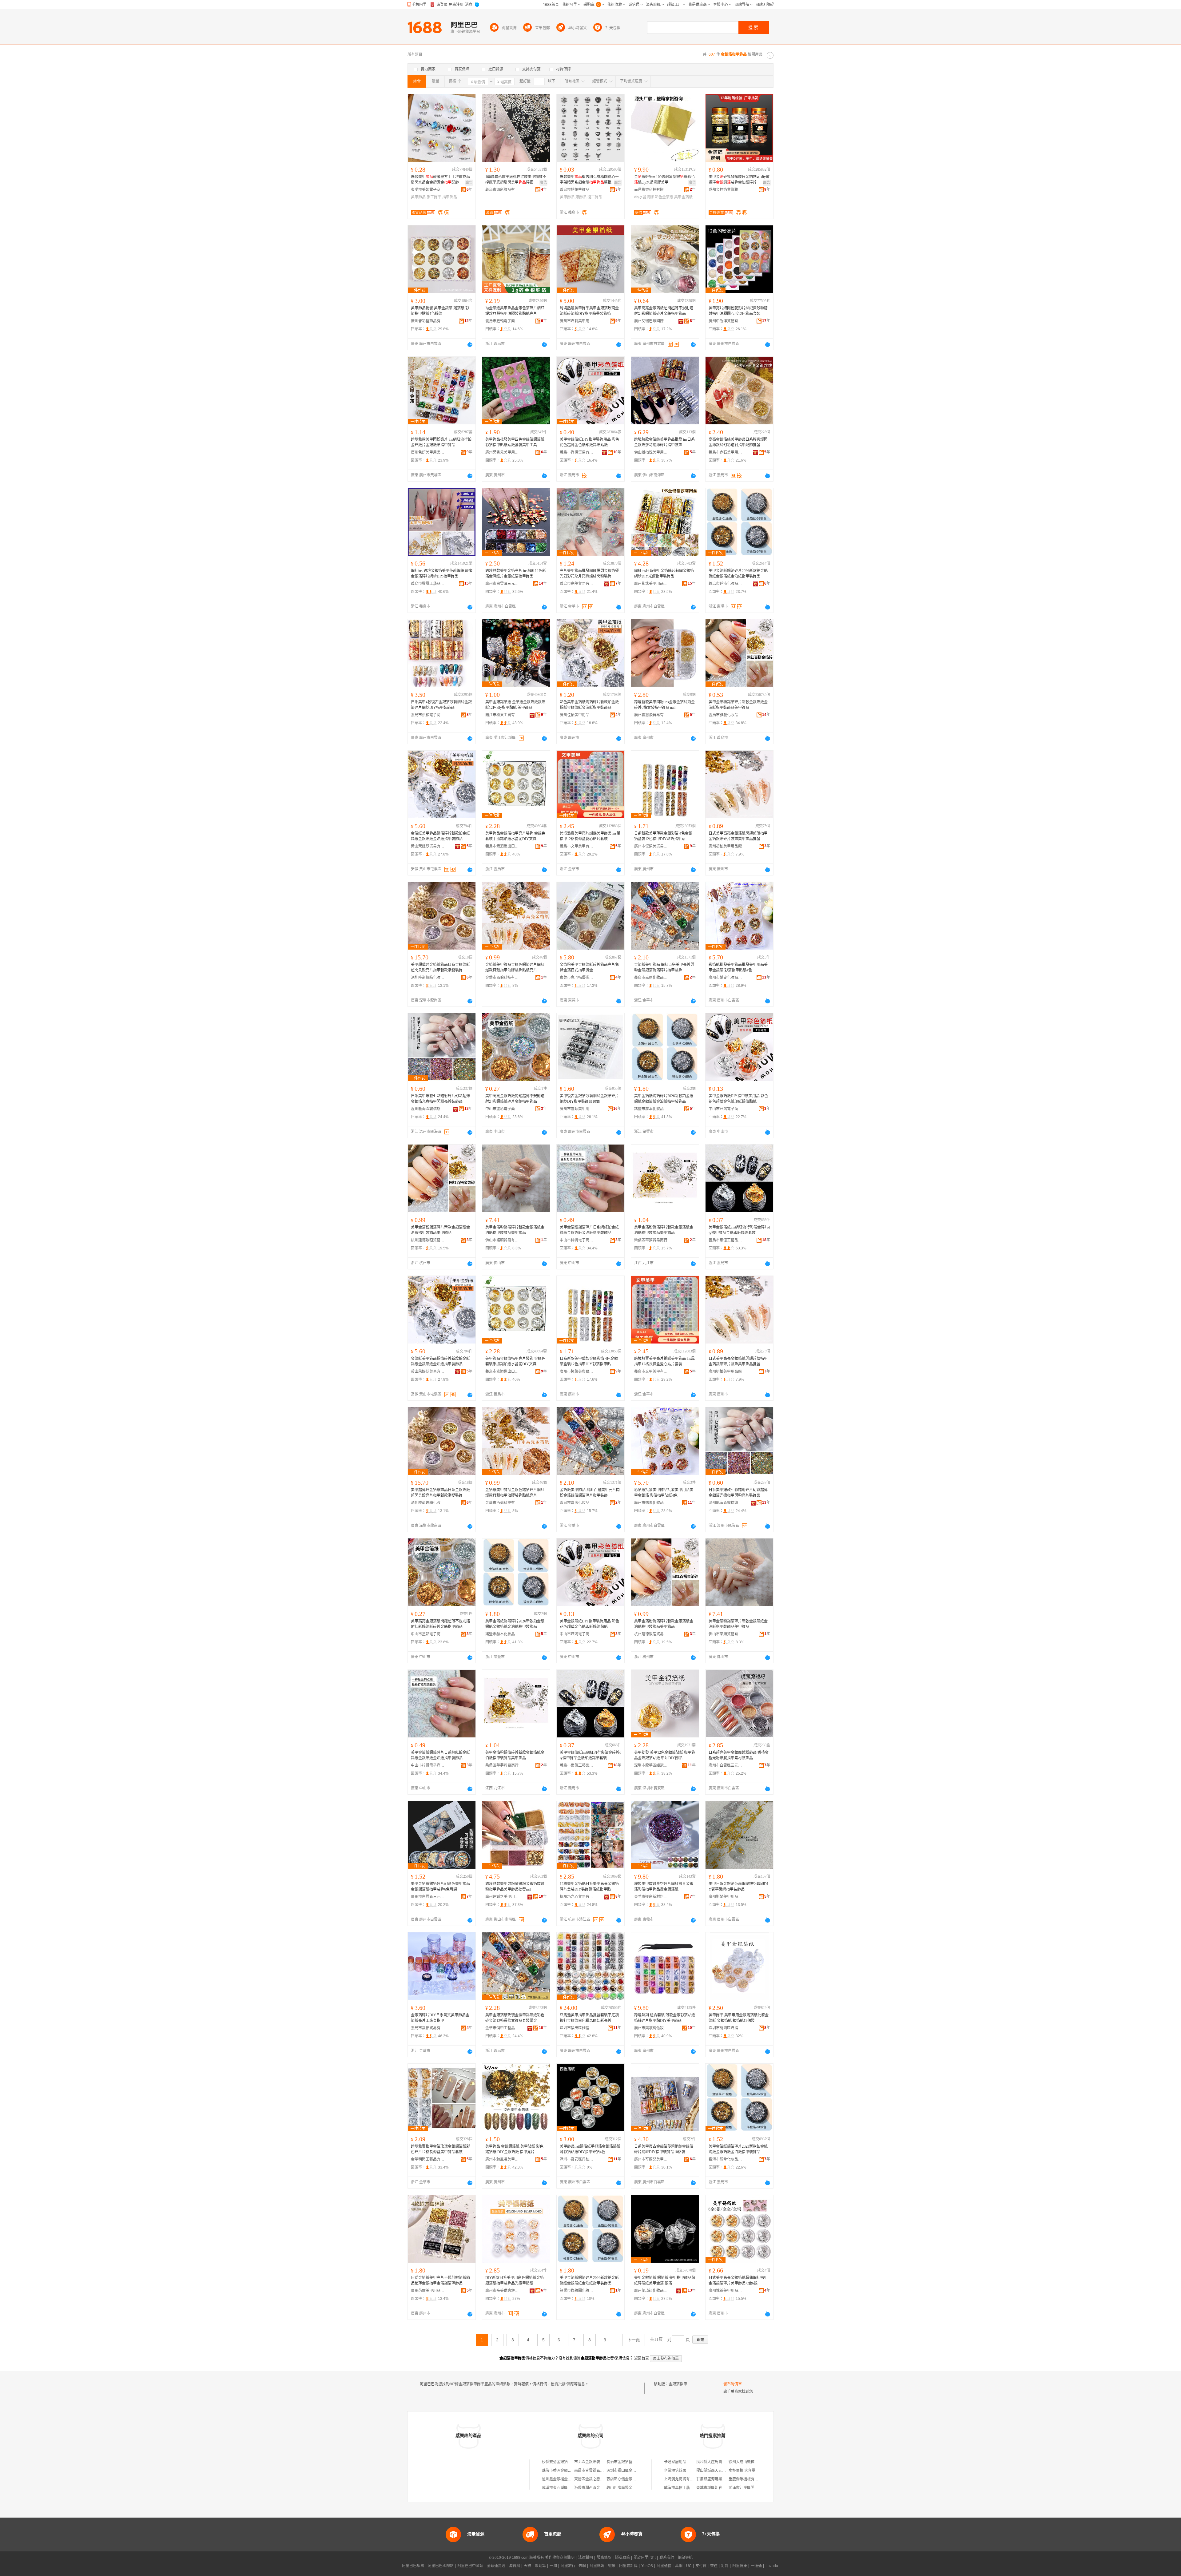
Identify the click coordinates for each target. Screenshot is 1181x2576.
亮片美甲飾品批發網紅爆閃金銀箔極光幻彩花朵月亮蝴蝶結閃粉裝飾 (589, 574)
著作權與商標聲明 (560, 2558)
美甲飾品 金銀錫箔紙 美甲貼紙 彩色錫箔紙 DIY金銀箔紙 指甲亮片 (514, 2149)
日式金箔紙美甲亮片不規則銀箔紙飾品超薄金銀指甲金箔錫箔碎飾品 (440, 2280)
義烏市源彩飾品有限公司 (502, 190)
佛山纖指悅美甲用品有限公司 (651, 452)
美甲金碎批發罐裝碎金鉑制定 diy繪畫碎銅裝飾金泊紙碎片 (739, 180)
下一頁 (634, 2340)
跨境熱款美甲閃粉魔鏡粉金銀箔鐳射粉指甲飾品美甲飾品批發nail (515, 1887)
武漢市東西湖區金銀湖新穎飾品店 (570, 2488)
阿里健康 (740, 2566)
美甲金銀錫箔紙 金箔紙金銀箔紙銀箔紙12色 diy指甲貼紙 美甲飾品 (515, 705)
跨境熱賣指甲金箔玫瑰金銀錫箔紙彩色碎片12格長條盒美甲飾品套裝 (440, 2149)
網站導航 (685, 2558)
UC (689, 2566)
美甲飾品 (418, 197)
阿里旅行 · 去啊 (573, 2566)
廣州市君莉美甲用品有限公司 (577, 321)
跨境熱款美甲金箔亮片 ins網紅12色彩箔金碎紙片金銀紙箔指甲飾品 (516, 574)
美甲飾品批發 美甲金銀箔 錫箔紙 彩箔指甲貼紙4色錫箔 (440, 311)
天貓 (527, 2566)
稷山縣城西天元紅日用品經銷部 (722, 2471)
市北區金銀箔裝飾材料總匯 (596, 2462)
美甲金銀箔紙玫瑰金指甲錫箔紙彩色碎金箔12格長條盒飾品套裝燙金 (515, 2018)
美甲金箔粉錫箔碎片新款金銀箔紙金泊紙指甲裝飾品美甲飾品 (738, 705)
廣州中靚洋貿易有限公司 (726, 321)
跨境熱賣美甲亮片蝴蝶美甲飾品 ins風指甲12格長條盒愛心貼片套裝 (590, 836)
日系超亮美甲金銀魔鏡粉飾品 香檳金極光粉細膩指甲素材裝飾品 (739, 1755)
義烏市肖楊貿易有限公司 (577, 452)
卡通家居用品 (675, 2462)
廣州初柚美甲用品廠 (725, 846)
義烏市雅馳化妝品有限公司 (726, 715)
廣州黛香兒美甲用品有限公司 (502, 452)
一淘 (553, 2566)
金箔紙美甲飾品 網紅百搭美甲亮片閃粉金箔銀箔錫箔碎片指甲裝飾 (664, 967)
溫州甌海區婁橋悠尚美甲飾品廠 (428, 1109)
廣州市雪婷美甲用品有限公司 (577, 1109)
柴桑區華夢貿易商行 (651, 1240)
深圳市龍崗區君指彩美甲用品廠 (726, 2028)
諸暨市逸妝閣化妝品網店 (577, 2291)
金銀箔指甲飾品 (682, 2384)
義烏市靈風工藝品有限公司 (428, 584)
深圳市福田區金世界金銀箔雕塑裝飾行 (638, 2471)
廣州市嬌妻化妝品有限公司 (726, 978)
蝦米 (612, 2566)
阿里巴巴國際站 (441, 2566)
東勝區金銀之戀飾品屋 (593, 2479)
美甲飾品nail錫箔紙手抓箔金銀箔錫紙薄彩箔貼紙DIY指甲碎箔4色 (590, 2149)
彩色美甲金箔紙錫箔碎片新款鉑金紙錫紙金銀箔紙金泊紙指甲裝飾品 (589, 705)
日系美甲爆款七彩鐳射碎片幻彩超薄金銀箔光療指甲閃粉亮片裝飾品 (440, 1099)
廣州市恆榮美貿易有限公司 (651, 846)
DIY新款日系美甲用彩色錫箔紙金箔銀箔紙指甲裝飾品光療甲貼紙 (515, 2280)
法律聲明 (586, 2558)
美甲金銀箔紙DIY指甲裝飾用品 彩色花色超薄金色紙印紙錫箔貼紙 (589, 442)
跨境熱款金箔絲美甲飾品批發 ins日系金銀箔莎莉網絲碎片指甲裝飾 (664, 442)
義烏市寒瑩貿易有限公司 (577, 584)
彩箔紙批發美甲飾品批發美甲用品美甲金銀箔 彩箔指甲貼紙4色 (738, 967)
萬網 (679, 2566)
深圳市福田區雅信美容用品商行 (577, 2028)
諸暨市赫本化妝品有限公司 (651, 1109)
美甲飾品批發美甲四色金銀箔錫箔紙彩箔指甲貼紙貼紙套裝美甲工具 (515, 442)
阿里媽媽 (597, 2566)
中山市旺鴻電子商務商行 (726, 1109)
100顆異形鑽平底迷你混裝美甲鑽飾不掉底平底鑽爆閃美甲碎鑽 (516, 180)
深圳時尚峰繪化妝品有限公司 (428, 978)
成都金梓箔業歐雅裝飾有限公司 (726, 190)
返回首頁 (642, 2358)
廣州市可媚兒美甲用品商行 (651, 2159)
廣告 (469, 183)
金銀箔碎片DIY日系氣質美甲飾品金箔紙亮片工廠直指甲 (440, 2018)
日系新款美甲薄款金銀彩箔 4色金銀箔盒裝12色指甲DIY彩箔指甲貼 (663, 836)
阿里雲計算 (628, 2566)
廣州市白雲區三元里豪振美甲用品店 (502, 584)
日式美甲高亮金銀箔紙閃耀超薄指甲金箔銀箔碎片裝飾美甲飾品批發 (738, 836)
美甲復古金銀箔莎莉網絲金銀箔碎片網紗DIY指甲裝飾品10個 (589, 1099)
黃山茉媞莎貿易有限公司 (428, 846)
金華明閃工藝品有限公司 (428, 2159)
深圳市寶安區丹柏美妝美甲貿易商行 (577, 2159)
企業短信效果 (675, 2471)
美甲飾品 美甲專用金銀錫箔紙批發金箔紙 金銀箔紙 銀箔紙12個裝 (739, 2018)
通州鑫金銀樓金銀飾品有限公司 (568, 2479)
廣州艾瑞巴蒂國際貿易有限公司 (651, 321)
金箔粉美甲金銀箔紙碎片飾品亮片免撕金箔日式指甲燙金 (589, 967)
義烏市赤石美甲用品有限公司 (726, 452)
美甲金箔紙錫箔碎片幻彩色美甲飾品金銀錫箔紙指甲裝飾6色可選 (440, 1887)
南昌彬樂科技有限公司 (651, 190)
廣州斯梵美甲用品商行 (726, 1897)
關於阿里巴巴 (645, 2558)
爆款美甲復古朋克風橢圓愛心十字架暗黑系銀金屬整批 (589, 180)
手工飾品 (434, 197)
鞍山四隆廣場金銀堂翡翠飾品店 (632, 2488)
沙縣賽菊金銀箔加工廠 (560, 2462)
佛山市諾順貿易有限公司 (502, 1240)
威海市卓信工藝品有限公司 (686, 2488)
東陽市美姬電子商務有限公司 (428, 190)
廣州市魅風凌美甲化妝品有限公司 (502, 2159)
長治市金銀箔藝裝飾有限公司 (630, 2462)
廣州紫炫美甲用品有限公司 (651, 584)
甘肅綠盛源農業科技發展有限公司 (724, 2479)
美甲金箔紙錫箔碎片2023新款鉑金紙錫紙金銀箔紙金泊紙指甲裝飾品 (738, 2149)
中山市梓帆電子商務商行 (577, 1240)
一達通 (756, 2566)
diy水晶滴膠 (644, 197)
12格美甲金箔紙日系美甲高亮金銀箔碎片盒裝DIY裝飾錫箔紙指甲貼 (589, 1887)
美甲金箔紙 (683, 197)
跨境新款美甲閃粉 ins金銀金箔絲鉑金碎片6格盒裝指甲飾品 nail (664, 705)
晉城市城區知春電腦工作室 (718, 2488)
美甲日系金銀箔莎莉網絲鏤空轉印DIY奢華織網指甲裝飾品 (738, 1887)
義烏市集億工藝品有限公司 (726, 1240)
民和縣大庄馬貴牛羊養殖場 (718, 2462)
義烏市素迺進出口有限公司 (502, 846)
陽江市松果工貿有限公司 (502, 715)
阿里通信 (664, 2566)
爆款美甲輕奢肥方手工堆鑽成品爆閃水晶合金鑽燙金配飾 (440, 180)
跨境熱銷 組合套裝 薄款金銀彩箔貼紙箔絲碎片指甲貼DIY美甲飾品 (665, 2018)
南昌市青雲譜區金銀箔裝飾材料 (600, 2471)
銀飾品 (581, 197)
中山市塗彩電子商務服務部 (502, 1109)
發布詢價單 (733, 2384)
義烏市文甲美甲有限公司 (577, 846)
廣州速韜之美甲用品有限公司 (502, 1897)
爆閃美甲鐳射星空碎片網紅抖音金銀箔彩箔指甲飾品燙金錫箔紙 (664, 1887)
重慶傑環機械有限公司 (747, 2479)
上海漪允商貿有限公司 (682, 2479)
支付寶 (701, 2566)
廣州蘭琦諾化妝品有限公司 (651, 2291)
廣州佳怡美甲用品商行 (577, 715)
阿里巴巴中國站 (470, 2566)
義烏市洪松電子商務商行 (428, 715)
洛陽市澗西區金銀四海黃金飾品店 (602, 2488)
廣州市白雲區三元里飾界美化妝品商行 (726, 1765)
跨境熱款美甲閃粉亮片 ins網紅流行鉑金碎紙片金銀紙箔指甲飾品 (441, 442)
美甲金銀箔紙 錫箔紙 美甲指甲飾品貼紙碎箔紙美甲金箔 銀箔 (665, 2280)
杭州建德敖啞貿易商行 (428, 1240)
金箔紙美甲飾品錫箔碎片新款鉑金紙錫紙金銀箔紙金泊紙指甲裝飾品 (440, 836)
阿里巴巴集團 (413, 2566)
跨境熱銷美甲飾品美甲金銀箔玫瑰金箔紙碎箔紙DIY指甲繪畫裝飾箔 (589, 311)
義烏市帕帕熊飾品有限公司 (577, 190)
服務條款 (604, 2558)
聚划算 (540, 2566)
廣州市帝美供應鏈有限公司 (502, 2291)
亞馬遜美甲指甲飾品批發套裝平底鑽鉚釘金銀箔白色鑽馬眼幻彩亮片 (589, 2018)
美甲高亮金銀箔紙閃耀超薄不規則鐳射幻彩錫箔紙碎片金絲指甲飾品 (515, 1099)
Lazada (772, 2566)
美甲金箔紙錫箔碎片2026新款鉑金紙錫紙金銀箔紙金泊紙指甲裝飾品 (738, 574)
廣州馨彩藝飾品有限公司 (428, 321)
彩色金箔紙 (664, 197)
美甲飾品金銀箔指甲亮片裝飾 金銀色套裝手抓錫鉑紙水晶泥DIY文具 (515, 836)
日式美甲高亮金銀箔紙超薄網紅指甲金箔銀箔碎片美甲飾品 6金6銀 (738, 2280)
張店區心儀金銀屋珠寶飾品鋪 (630, 2479)
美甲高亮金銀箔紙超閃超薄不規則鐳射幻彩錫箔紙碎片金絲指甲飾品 (664, 311)
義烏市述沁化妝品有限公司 (726, 584)
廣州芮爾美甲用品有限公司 (428, 2291)
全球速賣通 (496, 2566)
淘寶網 (515, 2566)
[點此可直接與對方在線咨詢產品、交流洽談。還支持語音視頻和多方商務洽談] (470, 344)
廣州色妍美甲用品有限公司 (428, 452)
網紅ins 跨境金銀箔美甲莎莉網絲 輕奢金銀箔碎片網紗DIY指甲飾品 (442, 574)
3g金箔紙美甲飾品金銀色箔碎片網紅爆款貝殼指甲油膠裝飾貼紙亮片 (515, 311)
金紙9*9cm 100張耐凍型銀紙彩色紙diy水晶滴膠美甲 (664, 180)
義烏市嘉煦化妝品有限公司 (651, 978)
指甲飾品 (450, 197)
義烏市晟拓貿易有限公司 (428, 2028)
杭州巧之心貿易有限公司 (577, 1897)
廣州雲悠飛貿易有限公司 (651, 715)
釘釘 (725, 2566)
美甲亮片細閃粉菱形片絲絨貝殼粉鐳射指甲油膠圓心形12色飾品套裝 (738, 311)
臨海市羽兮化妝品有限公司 (726, 2159)
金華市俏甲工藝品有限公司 (502, 2028)
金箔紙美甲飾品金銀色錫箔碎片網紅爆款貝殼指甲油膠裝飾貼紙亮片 (515, 967)
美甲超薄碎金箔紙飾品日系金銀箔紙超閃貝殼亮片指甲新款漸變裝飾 (440, 967)
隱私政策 (622, 2558)
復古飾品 (595, 197)
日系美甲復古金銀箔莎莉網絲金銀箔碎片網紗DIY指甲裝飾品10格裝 (664, 2149)
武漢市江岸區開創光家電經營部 (754, 2488)
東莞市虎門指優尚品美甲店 (577, 978)
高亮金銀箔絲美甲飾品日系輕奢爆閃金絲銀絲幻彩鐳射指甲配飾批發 (738, 442)
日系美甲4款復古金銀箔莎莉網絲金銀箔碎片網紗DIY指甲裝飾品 (441, 705)
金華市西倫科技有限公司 (502, 978)
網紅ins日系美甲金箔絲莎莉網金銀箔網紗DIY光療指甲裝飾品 (664, 574)
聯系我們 (667, 2558)
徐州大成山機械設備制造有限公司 (756, 2462)
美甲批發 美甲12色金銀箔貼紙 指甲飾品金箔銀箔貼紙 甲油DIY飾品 (665, 1755)
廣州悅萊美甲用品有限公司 (726, 2291)
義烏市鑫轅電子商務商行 (502, 321)
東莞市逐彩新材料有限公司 (651, 1897)
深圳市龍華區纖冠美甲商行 (651, 1765)
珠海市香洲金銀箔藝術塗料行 (566, 2471)
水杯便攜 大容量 (742, 2471)
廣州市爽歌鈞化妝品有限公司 (651, 2028)
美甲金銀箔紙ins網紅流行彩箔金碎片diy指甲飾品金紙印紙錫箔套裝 (739, 1230)
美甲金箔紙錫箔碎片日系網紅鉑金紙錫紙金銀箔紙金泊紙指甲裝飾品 (589, 1230)
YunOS (647, 2566)
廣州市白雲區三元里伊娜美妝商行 (428, 1897)
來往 (714, 2566)
